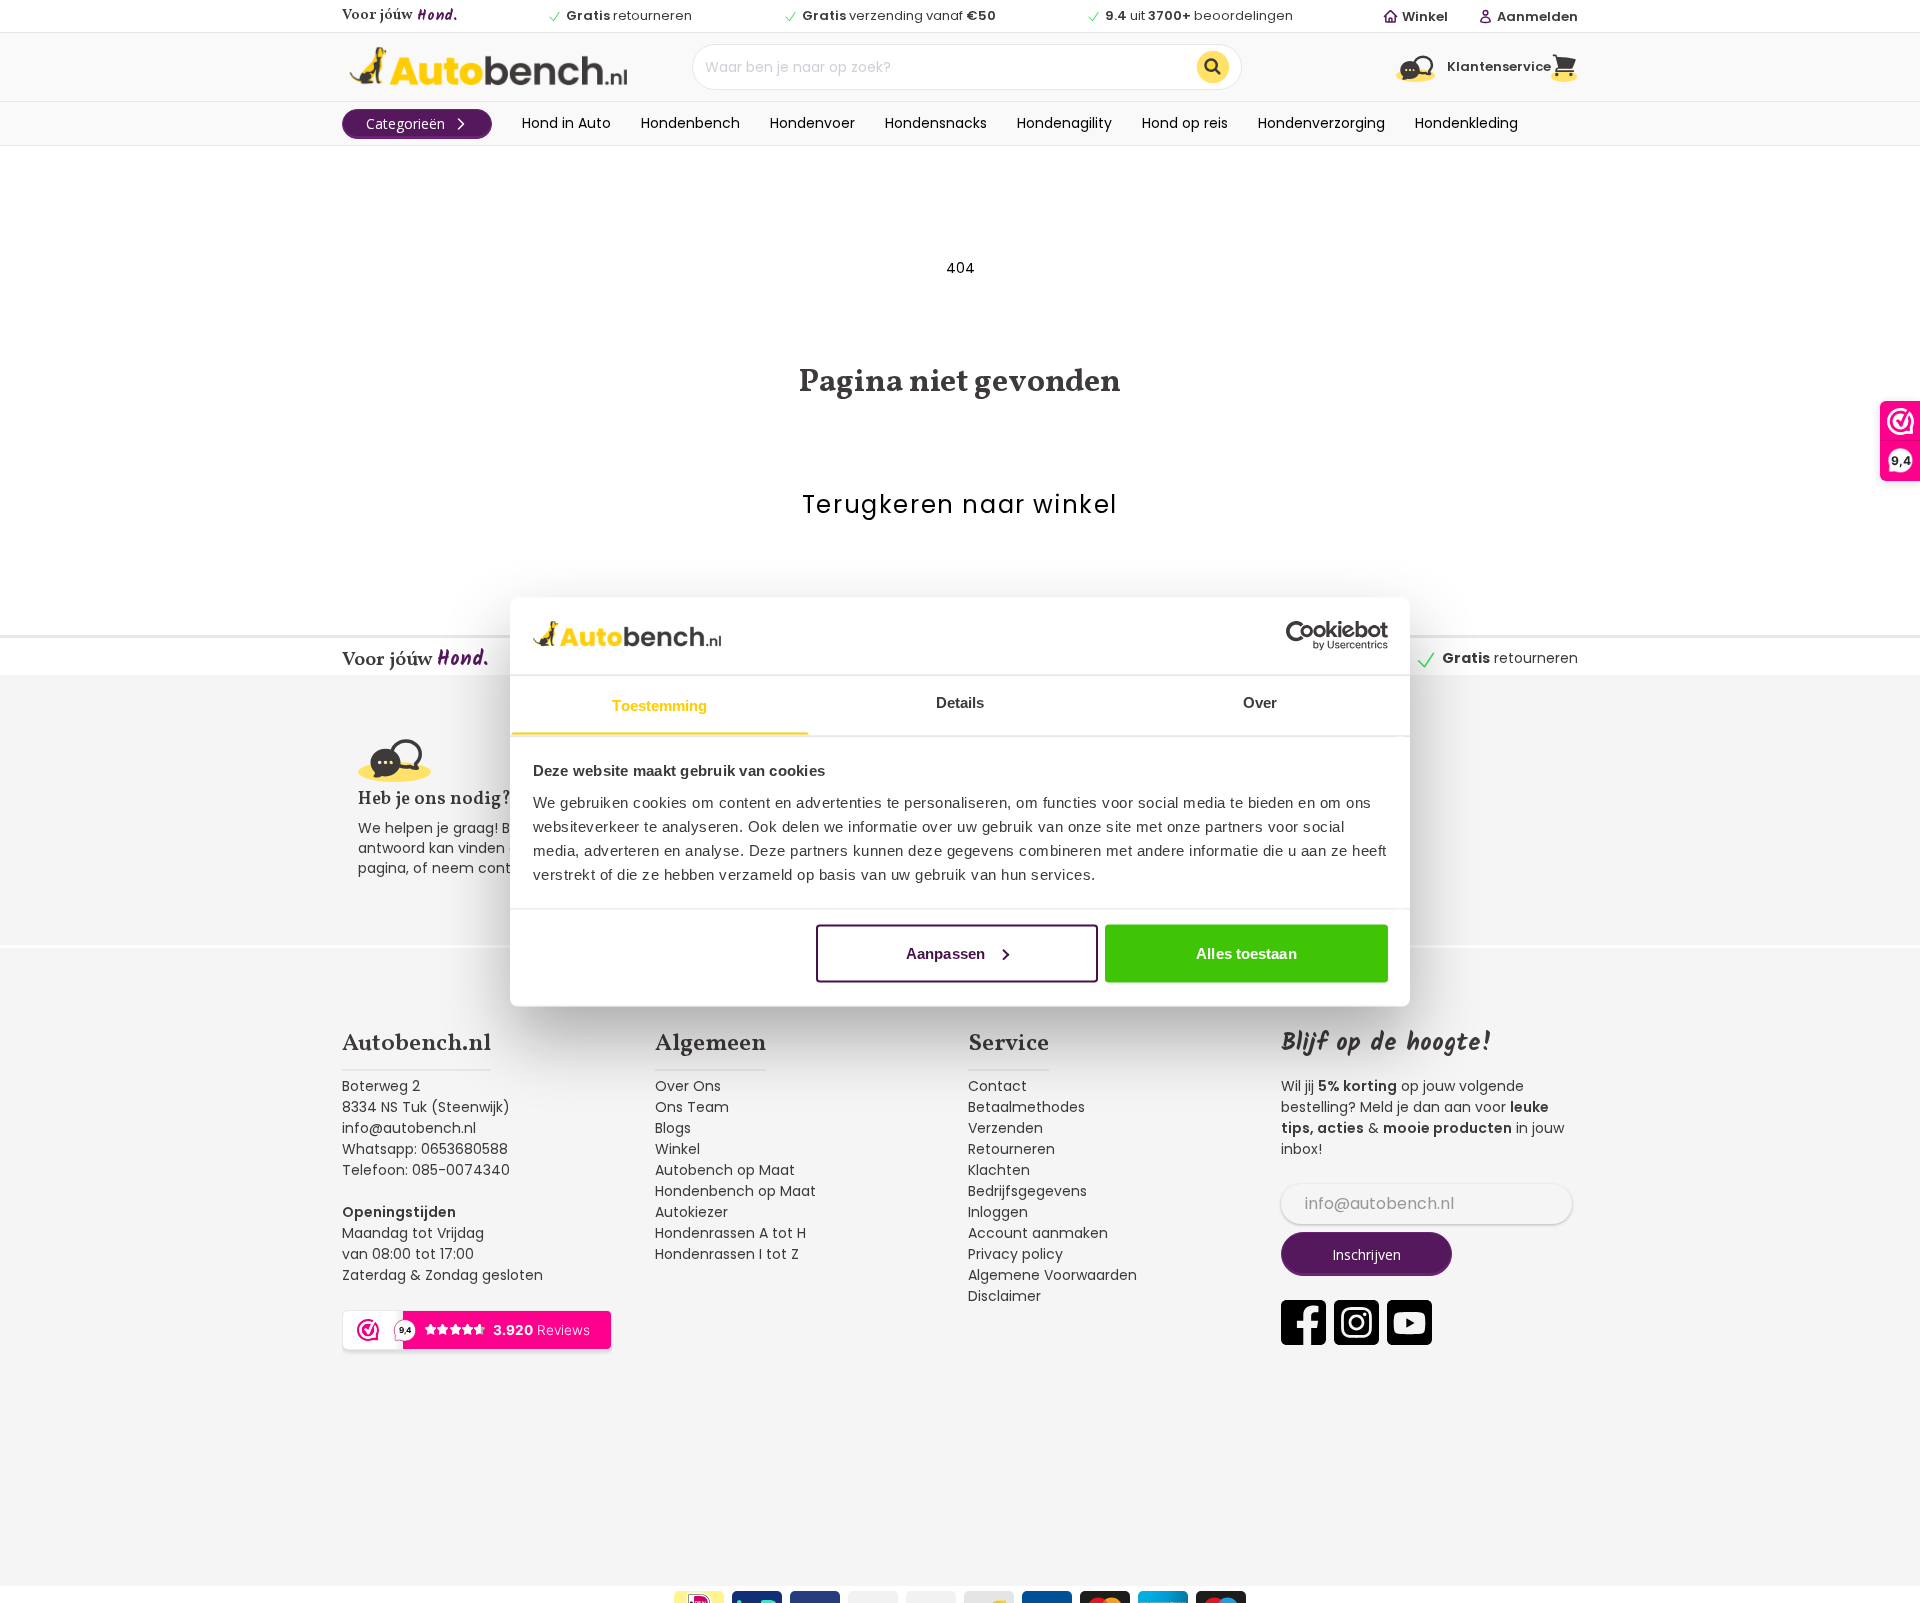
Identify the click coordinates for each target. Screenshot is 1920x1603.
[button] (1564, 67)
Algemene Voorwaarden (1052, 1275)
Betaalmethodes (1026, 1107)
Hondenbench (690, 123)
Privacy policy (1015, 1254)
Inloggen (998, 1212)
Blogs (673, 1128)
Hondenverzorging (1321, 123)
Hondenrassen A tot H (730, 1233)
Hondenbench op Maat (735, 1191)
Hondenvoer (812, 123)
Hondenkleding (1466, 123)
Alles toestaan (1246, 952)
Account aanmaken (1038, 1233)
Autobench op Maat (725, 1170)
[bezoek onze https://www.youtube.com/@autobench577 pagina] (1409, 1322)
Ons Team (692, 1107)
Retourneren (1011, 1149)
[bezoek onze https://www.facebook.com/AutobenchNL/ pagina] (1303, 1322)
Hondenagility (1064, 123)
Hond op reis (1185, 123)
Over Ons (688, 1086)
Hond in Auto (566, 123)
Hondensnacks (936, 123)
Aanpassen (945, 952)
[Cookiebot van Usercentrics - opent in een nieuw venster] (1300, 635)
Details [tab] (960, 701)
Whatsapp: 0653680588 (425, 1149)
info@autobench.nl (409, 1128)
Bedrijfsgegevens (1027, 1191)
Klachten (999, 1170)
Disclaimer (1004, 1296)
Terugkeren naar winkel (960, 504)
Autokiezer (691, 1212)
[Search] (1213, 67)
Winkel (677, 1149)
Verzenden (1005, 1128)
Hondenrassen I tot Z (727, 1254)
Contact (997, 1086)
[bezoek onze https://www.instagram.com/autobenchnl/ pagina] (1356, 1322)
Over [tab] (1260, 701)
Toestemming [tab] (659, 704)
